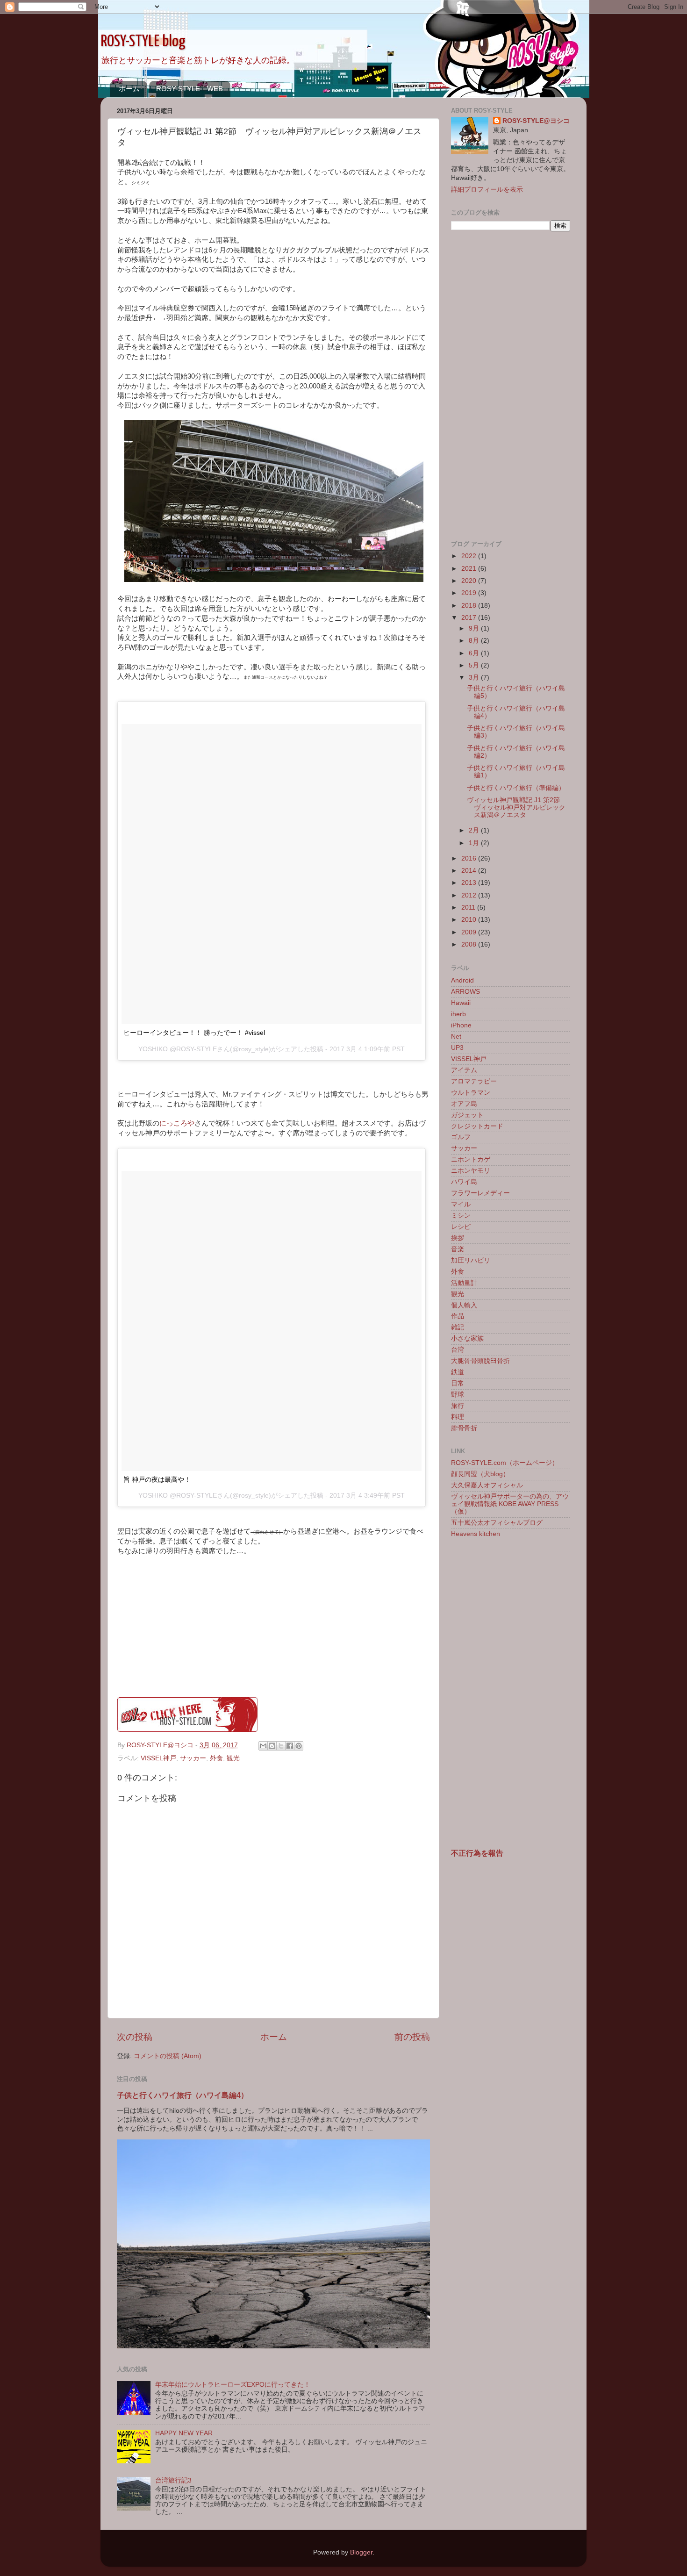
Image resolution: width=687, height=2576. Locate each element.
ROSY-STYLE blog (143, 42)
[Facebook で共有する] (290, 1746)
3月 (475, 678)
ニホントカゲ (471, 1159)
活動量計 (464, 1283)
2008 (470, 944)
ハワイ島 (464, 1182)
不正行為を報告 (477, 1853)
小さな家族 (467, 1338)
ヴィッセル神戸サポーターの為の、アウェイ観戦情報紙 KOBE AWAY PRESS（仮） (510, 1504)
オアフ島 (464, 1104)
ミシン (461, 1216)
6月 (475, 653)
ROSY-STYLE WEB (190, 89)
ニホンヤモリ (471, 1171)
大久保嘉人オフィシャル (487, 1485)
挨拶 (458, 1238)
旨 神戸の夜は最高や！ (157, 1479)
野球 (458, 1395)
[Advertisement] (511, 386)
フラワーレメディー (480, 1193)
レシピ (461, 1227)
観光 (233, 1758)
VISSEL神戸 (158, 1758)
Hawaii (461, 1003)
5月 (475, 665)
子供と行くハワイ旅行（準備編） (516, 788)
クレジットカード (477, 1126)
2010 (470, 920)
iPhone (461, 1025)
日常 (458, 1383)
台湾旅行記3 (173, 2480)
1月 (475, 843)
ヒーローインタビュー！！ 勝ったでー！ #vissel (194, 1033)
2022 (470, 556)
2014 (470, 871)
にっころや (177, 1123)
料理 (458, 1417)
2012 (470, 895)
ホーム (129, 89)
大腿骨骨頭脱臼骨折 (480, 1361)
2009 (470, 932)
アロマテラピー (474, 1081)
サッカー (193, 1758)
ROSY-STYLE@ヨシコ (536, 121)
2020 (470, 581)
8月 (475, 641)
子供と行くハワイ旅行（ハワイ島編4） (182, 2095)
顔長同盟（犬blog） (480, 1474)
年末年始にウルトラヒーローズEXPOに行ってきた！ (233, 2385)
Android (462, 980)
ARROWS (465, 992)
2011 (469, 908)
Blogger (361, 2552)
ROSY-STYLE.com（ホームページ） (505, 1463)
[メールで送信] (263, 1746)
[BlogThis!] (272, 1746)
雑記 (458, 1327)
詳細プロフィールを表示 (487, 190)
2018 (470, 606)
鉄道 (458, 1372)
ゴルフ (461, 1137)
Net (456, 1037)
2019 (470, 593)
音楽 (458, 1249)
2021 (470, 569)
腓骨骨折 (464, 1428)
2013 (470, 883)
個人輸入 (464, 1305)
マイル (461, 1204)
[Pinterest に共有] (299, 1746)
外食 (216, 1758)
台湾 (458, 1350)
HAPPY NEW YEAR (184, 2433)
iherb (458, 1014)
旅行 (458, 1406)
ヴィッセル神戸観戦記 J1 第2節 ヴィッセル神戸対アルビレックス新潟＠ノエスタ (517, 807)
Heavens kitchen (476, 1534)
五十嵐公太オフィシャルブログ (497, 1523)
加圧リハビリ (471, 1260)
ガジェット (467, 1115)
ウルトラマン (471, 1093)
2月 (475, 830)
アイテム (464, 1070)
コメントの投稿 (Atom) (168, 2056)
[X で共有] (281, 1746)
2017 (470, 618)
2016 (470, 858)
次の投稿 (135, 2037)
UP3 (457, 1048)
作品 (458, 1316)
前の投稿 (412, 2037)
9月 (475, 628)
